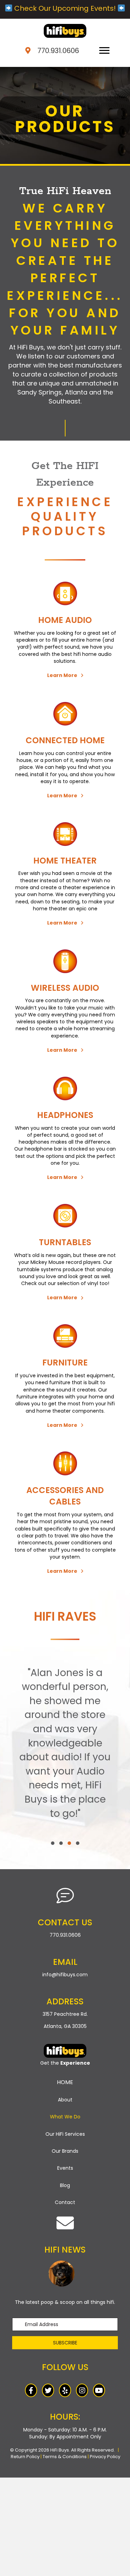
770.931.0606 (58, 51)
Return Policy (25, 2457)
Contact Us (65, 1922)
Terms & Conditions (65, 2457)
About (65, 2100)
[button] (65, 675)
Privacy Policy (105, 2457)
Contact (65, 2202)
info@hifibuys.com (65, 1975)
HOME (65, 2082)
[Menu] (104, 51)
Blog (65, 2185)
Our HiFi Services (65, 2134)
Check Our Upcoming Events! (65, 8)
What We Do (65, 2117)
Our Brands (65, 2151)
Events (65, 2168)
